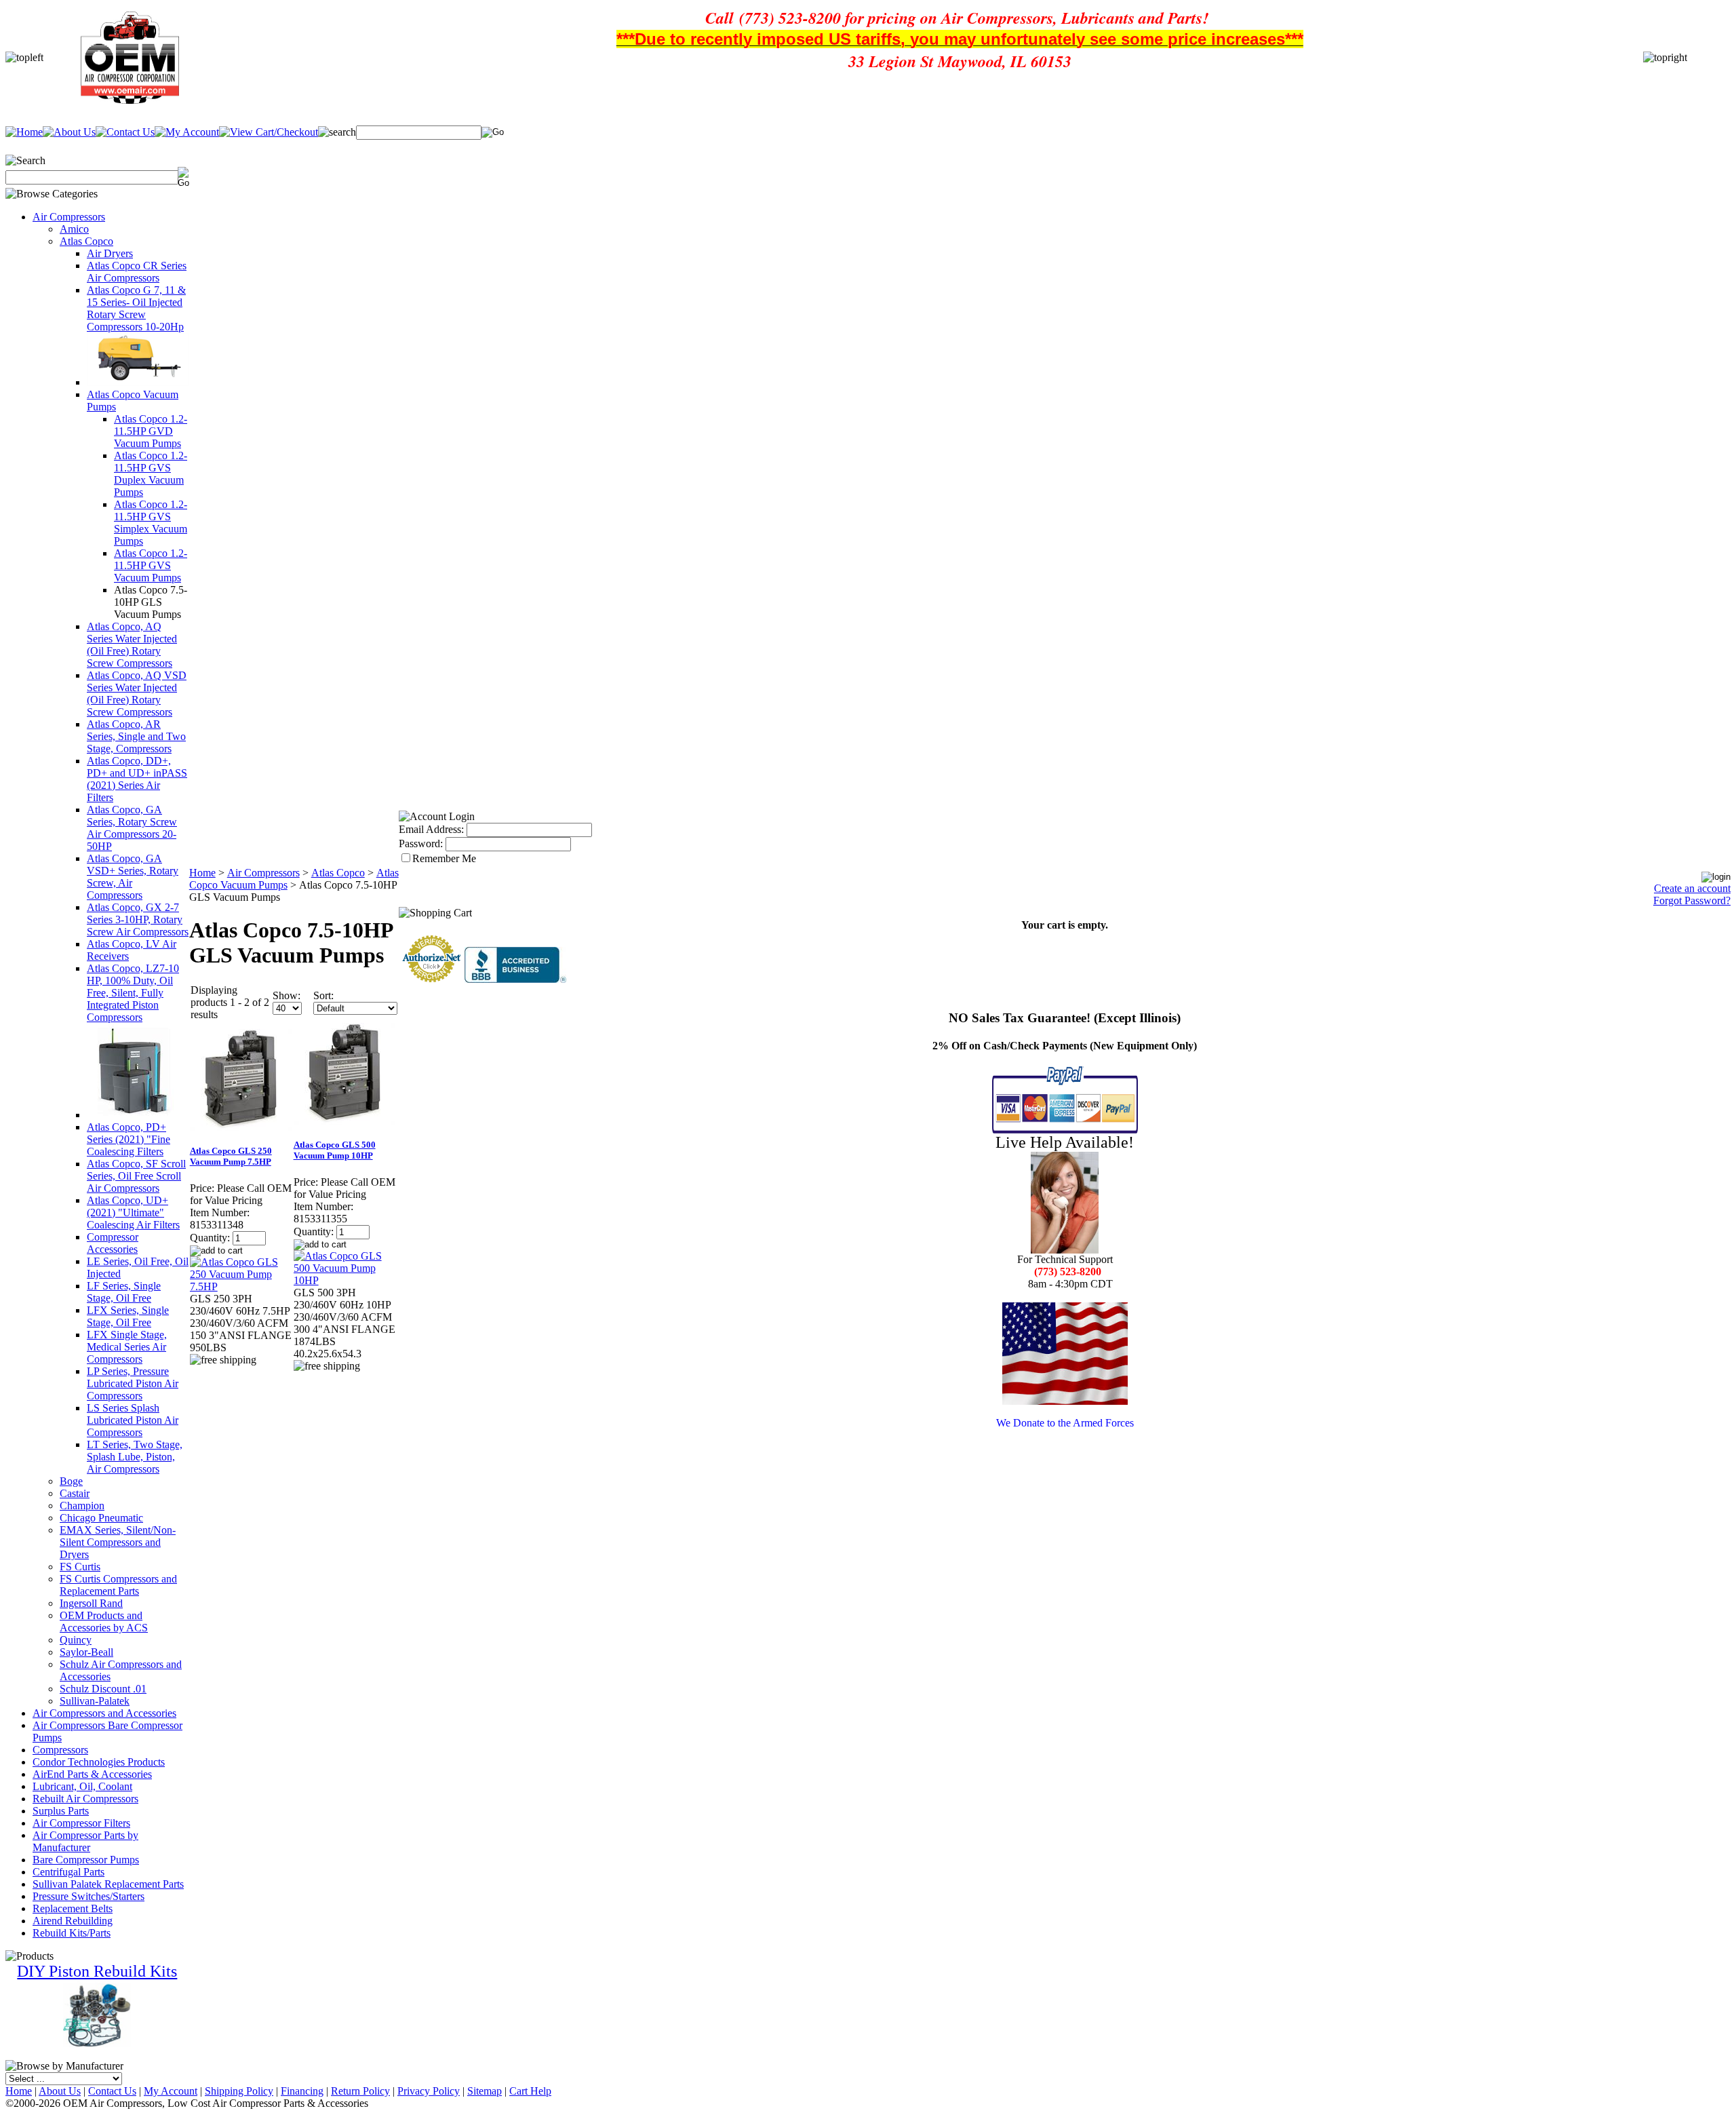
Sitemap (485, 2091)
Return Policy (360, 2091)
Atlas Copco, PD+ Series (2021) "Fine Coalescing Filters (129, 1139)
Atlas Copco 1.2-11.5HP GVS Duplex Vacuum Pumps (151, 474)
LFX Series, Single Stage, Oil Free (128, 1316)
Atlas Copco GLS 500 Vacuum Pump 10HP (335, 1150)
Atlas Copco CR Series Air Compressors (137, 272)
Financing (302, 2091)
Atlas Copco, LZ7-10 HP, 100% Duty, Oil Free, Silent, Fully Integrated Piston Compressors (133, 993)
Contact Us (112, 2091)
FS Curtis (80, 1567)
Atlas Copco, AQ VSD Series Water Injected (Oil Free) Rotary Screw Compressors (137, 694)
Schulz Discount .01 (103, 1689)
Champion (82, 1506)
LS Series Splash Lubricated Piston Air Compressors (133, 1420)
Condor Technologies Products (99, 1762)
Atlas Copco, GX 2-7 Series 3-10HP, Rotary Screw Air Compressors (138, 919)
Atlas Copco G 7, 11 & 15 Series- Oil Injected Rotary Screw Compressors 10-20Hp (136, 308)
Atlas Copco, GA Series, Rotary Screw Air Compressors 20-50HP (132, 828)
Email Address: (431, 829)
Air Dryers (110, 253)
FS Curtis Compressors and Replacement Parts (118, 1585)
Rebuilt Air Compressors (85, 1799)
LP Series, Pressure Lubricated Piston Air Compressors (133, 1383)
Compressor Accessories (113, 1243)
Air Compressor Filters (81, 1823)
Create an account (1692, 888)
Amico (74, 229)
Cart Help (530, 2091)
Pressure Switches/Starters (88, 1896)
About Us (60, 2091)
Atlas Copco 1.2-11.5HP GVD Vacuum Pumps (151, 431)
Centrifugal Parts (68, 1872)
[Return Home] (24, 132)
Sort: (323, 995)
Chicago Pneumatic (101, 1518)
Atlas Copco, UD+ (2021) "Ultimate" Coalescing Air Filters (133, 1212)
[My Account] (187, 132)
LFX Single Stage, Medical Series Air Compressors (127, 1347)
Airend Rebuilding (73, 1921)
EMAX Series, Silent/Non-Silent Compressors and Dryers (118, 1542)
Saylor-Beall (86, 1652)
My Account (171, 2091)
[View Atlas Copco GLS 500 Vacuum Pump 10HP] (345, 1280)
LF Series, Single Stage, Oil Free (124, 1292)
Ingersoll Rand (91, 1603)
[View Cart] (269, 132)
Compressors (60, 1750)
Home (202, 873)
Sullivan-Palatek (95, 1701)
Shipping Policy (239, 2091)
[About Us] (69, 132)
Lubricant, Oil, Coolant (82, 1786)
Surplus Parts (61, 1811)
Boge (71, 1481)
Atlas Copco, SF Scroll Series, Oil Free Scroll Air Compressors (136, 1176)
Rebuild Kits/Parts (72, 1933)
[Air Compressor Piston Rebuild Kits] (97, 2044)
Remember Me (444, 858)
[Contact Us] (125, 132)
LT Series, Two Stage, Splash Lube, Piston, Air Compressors (135, 1457)
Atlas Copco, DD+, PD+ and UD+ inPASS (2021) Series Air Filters (137, 779)
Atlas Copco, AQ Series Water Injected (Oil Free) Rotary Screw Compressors (132, 645)
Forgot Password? (1692, 900)
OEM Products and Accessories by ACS (104, 1622)
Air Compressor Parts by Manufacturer (85, 1841)
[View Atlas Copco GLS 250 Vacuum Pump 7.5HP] (241, 1286)
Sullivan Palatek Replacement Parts (108, 1884)
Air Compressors (69, 217)
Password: (421, 843)
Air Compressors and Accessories (104, 1713)
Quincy (76, 1640)
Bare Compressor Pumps (86, 1860)
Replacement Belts (73, 1908)
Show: (287, 995)
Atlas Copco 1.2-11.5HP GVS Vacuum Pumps (151, 565)
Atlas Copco (86, 241)
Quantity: (210, 1238)
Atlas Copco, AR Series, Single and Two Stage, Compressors (136, 736)
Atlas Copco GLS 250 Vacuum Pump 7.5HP (231, 1156)
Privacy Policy (429, 2091)
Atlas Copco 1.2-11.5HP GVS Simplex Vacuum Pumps (151, 523)
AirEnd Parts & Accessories (92, 1774)
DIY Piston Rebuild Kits (97, 1971)
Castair (75, 1493)
